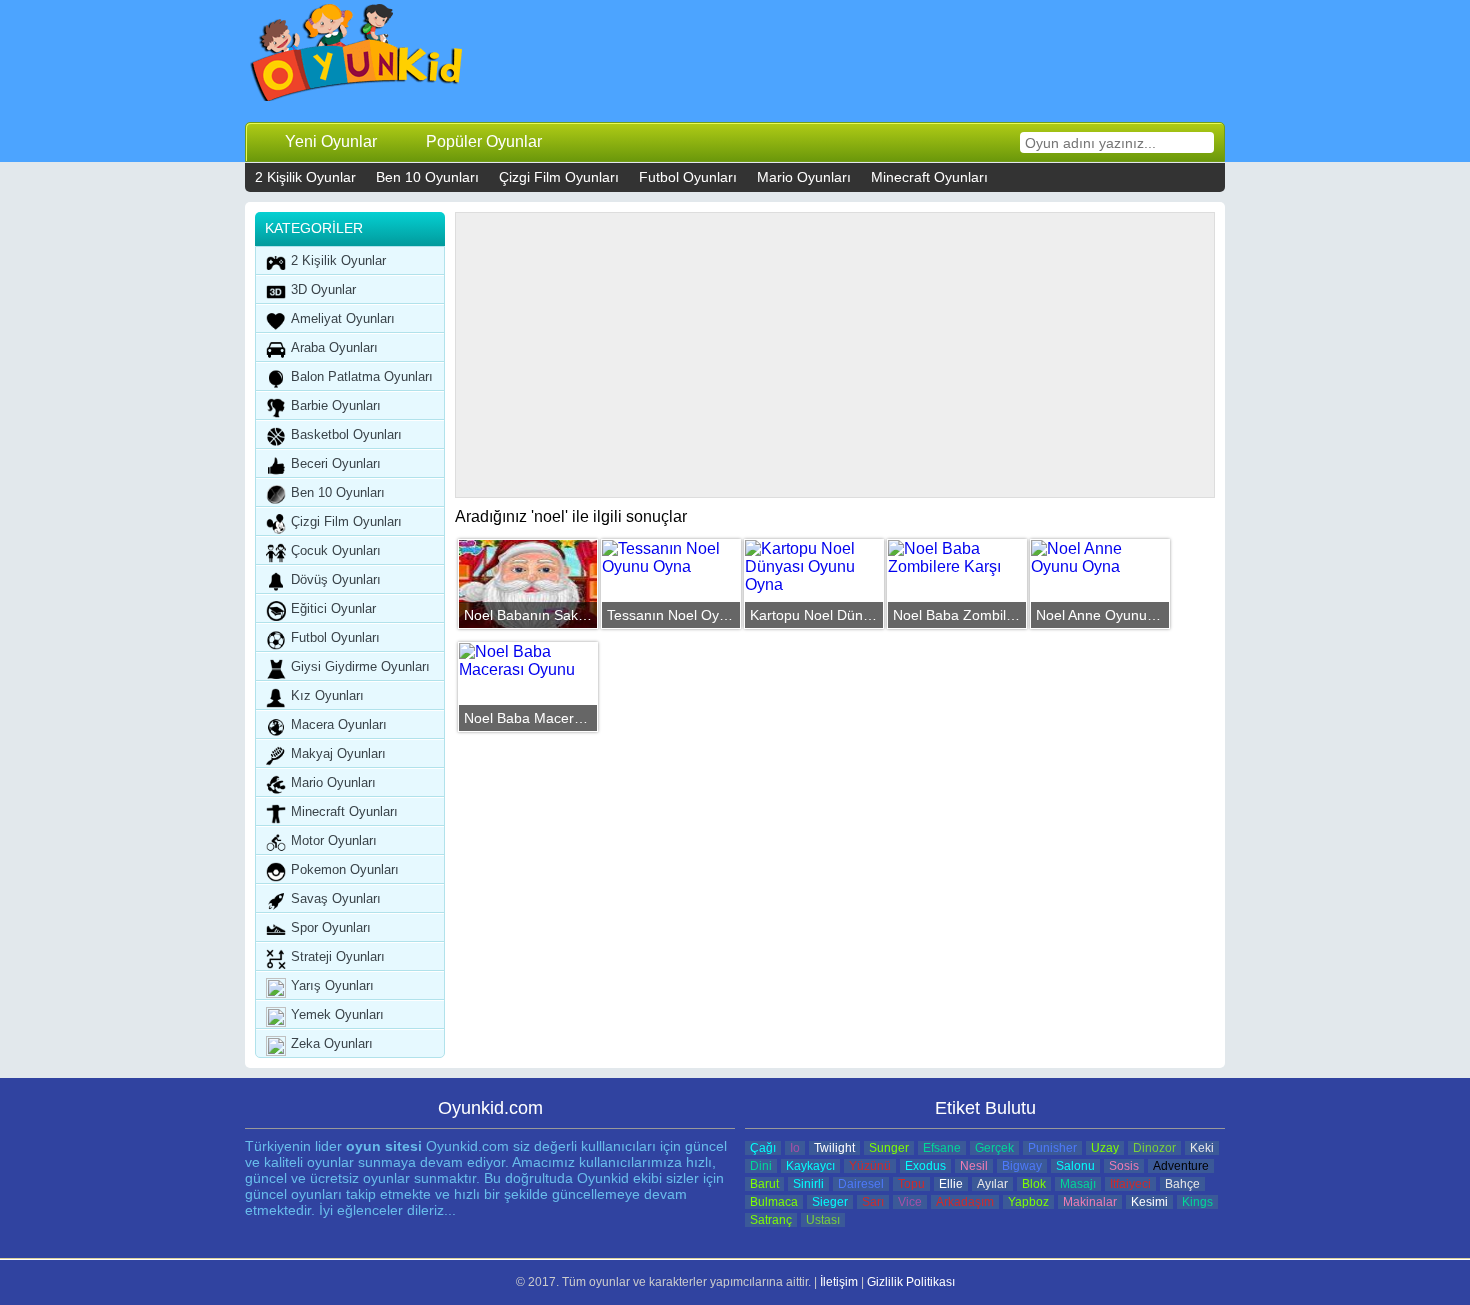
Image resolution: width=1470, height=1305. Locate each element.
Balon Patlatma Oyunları (362, 376)
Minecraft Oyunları (929, 177)
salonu (1075, 1166)
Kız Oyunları (327, 695)
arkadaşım (965, 1202)
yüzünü (870, 1166)
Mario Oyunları (804, 177)
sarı (873, 1202)
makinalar (1090, 1202)
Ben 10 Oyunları (427, 177)
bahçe (1182, 1184)
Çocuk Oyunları (336, 550)
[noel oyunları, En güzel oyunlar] (357, 57)
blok (1034, 1184)
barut (764, 1184)
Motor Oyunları (334, 840)
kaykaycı (810, 1166)
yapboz (1028, 1202)
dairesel (861, 1184)
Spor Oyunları (331, 927)
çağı (763, 1148)
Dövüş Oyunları (336, 579)
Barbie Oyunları (336, 405)
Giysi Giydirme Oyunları (360, 666)
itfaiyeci (1130, 1184)
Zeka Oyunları (332, 1043)
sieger (830, 1202)
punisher (1052, 1148)
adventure (1181, 1166)
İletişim (839, 1282)
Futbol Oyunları (688, 177)
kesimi (1149, 1202)
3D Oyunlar (323, 289)
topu (911, 1184)
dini (761, 1166)
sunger (889, 1148)
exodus (925, 1166)
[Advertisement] (855, 60)
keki (1202, 1148)
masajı (1078, 1184)
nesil (974, 1166)
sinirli (808, 1184)
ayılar (992, 1184)
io (795, 1148)
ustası (823, 1220)
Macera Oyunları (339, 724)
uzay (1105, 1148)
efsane (942, 1148)
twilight (834, 1148)
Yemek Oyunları (337, 1014)
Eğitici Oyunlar (333, 608)
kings (1197, 1202)
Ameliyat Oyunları (343, 318)
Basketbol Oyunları (346, 434)
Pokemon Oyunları (345, 869)
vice (910, 1202)
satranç (771, 1220)
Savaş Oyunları (336, 898)
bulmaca (774, 1202)
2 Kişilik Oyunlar (305, 177)
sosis (1124, 1166)
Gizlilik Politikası (911, 1282)
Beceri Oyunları (336, 463)
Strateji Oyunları (338, 956)
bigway (1022, 1166)
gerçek (994, 1148)
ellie (951, 1184)
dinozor (1154, 1148)
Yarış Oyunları (332, 985)
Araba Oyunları (334, 347)
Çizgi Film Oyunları (559, 177)
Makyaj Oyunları (338, 753)
